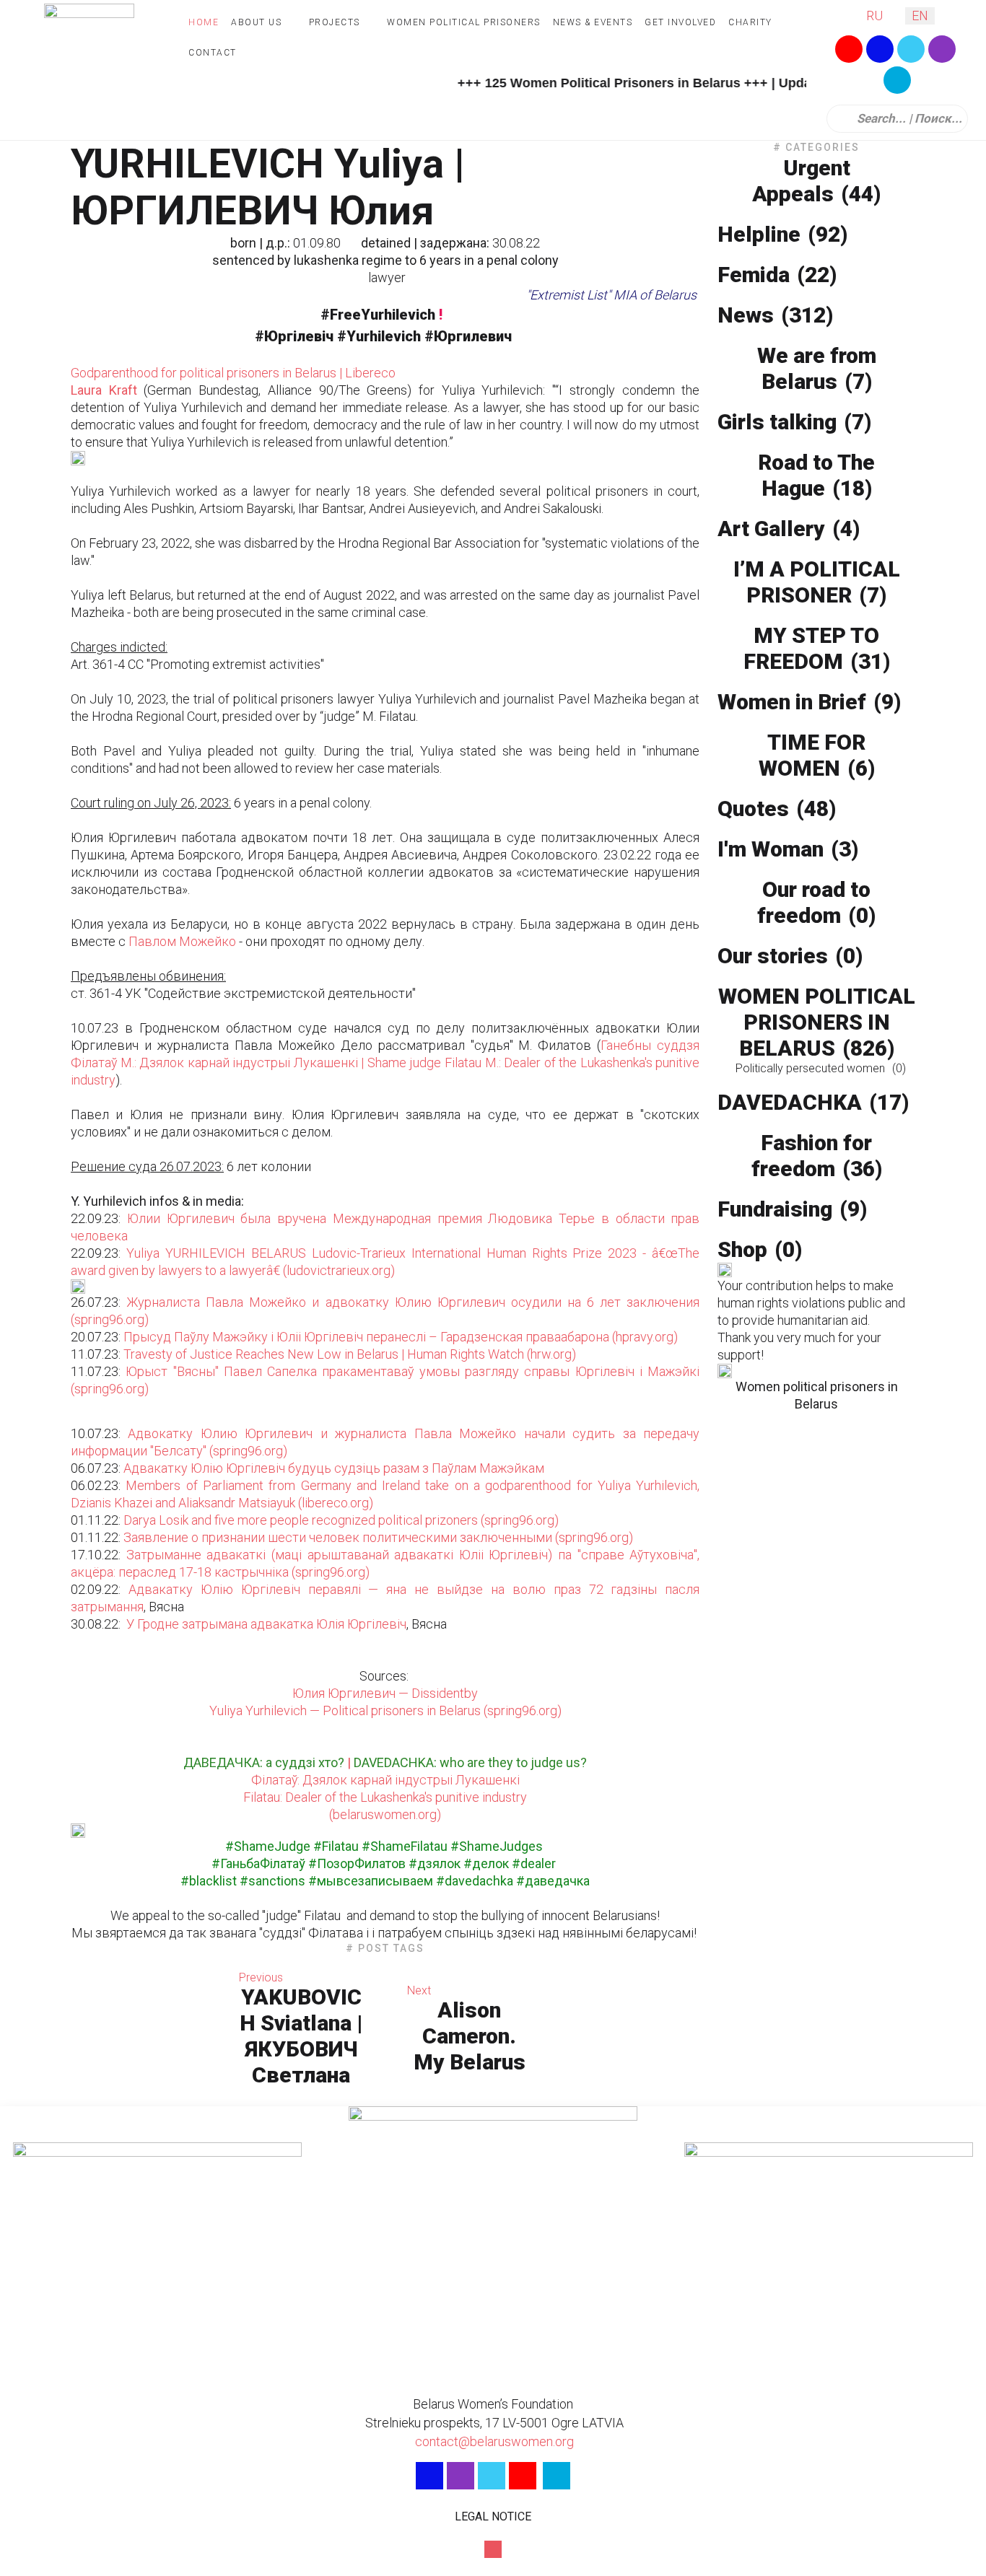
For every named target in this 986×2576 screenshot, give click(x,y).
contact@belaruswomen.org (493, 2441)
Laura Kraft (104, 390)
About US (256, 22)
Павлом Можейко (181, 941)
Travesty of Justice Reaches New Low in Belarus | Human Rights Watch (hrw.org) (350, 1354)
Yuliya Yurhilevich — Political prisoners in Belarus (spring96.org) (385, 1710)
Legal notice (493, 2516)
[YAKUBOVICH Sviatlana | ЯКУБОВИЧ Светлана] (148, 2029)
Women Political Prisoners (464, 22)
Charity (750, 22)
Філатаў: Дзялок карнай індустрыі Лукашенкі (385, 1780)
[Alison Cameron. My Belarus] (623, 2029)
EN (920, 16)
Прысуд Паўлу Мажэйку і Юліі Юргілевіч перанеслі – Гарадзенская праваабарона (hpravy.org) (401, 1337)
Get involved (680, 22)
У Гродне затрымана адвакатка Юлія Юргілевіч (266, 1624)
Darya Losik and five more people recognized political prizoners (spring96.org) (341, 1520)
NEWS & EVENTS (593, 22)
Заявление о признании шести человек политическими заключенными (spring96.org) (378, 1537)
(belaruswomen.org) (385, 1814)
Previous (261, 1977)
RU (874, 16)
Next (419, 1990)
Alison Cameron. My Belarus (470, 2036)
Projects (335, 22)
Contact (213, 53)
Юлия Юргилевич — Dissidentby (385, 1693)
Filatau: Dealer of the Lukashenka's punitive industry (385, 1797)
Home (204, 22)
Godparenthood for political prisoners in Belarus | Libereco (233, 373)
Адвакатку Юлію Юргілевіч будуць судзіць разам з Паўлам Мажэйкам (334, 1468)
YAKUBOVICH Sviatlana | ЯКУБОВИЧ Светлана (301, 2036)
